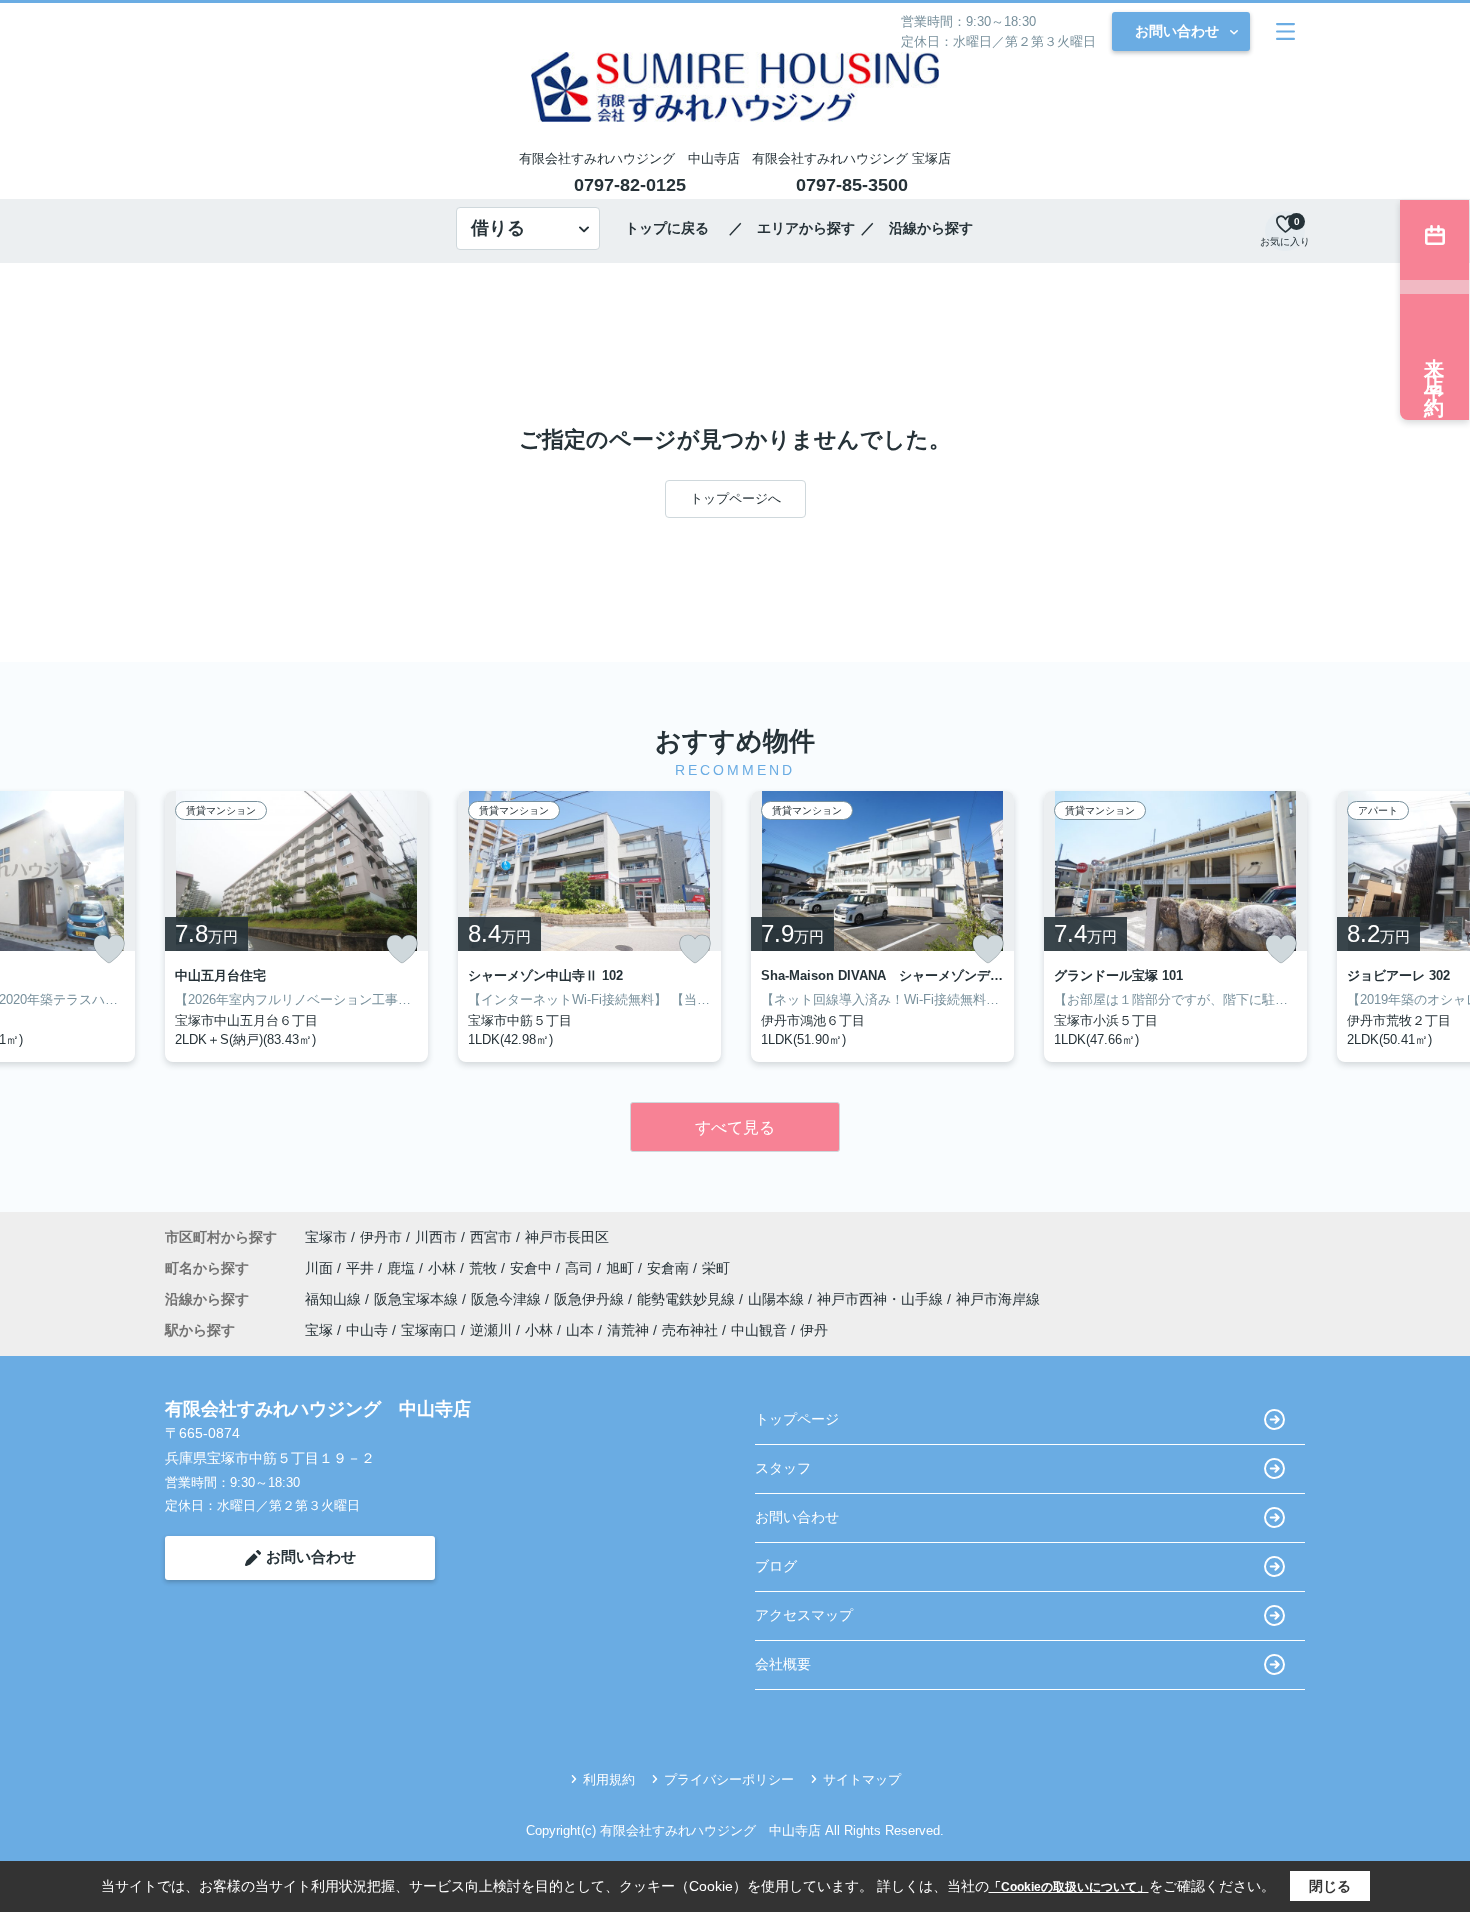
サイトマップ (862, 1779)
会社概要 (783, 1664)
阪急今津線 (508, 1299)
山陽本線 (778, 1299)
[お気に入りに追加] (109, 949)
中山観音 (759, 1330)
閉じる (1330, 1886)
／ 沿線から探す (917, 228)
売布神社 (690, 1330)
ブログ (776, 1566)
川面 (321, 1268)
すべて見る (735, 1127)
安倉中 (533, 1268)
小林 (444, 1268)
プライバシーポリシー (729, 1779)
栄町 (716, 1268)
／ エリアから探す (792, 228)
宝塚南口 (429, 1330)
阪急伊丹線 (591, 1299)
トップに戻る (674, 228)
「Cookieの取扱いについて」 (1069, 1887)
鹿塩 (403, 1268)
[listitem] (296, 926)
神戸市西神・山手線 (882, 1299)
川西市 (436, 1237)
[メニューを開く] (1285, 31)
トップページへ (735, 498)
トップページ (797, 1419)
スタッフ (783, 1468)
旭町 (622, 1268)
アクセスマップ (804, 1615)
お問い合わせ (1177, 31)
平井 (362, 1268)
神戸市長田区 (567, 1237)
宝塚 (319, 1330)
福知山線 (335, 1299)
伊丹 (814, 1330)
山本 (580, 1330)
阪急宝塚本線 (418, 1299)
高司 (581, 1268)
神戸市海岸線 (998, 1299)
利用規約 (609, 1779)
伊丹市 (381, 1237)
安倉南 (670, 1268)
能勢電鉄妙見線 (688, 1299)
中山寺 (367, 1330)
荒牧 (485, 1268)
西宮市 (491, 1237)
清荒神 (628, 1330)
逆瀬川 (491, 1330)
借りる (498, 228)
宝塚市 (326, 1237)
